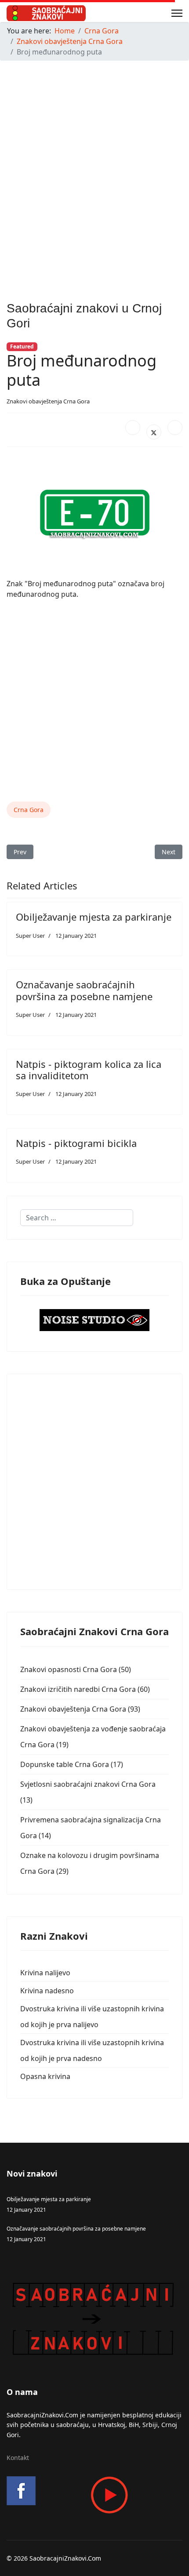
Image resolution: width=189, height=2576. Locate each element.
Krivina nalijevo (45, 1973)
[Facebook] (133, 428)
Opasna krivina (45, 2076)
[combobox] (77, 1218)
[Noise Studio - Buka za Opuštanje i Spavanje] (94, 1320)
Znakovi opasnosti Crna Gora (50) (76, 1669)
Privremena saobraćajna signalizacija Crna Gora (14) (91, 1828)
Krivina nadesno (47, 1991)
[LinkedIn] (175, 428)
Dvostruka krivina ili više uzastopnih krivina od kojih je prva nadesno (92, 2050)
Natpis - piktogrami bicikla (76, 1143)
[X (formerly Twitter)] (154, 432)
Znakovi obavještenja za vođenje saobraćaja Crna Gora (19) (93, 1737)
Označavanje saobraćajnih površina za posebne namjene (84, 990)
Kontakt (18, 2458)
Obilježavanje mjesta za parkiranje (94, 917)
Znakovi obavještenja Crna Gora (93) (80, 1709)
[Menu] (177, 13)
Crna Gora (29, 810)
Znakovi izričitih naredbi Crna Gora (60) (85, 1689)
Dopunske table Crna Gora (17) (72, 1764)
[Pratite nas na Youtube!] (94, 2495)
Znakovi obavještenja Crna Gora (48, 401)
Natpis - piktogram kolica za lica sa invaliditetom (89, 1070)
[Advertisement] (94, 162)
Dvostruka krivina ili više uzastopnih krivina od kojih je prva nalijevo (92, 2017)
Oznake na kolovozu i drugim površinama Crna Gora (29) (90, 1863)
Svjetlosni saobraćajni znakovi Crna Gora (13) (88, 1792)
